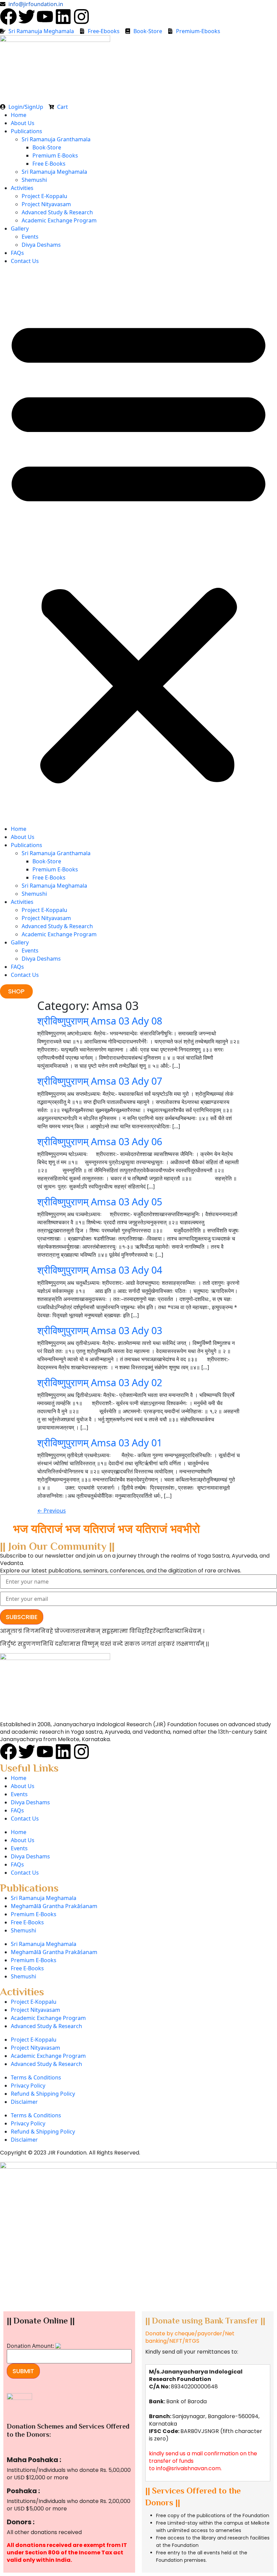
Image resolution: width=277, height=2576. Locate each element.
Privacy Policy (28, 2086)
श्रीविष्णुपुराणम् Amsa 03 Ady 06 (100, 1141)
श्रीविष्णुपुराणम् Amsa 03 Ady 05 (100, 1201)
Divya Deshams (41, 245)
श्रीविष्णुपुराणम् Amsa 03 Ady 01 (100, 1442)
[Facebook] (8, 17)
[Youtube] (45, 17)
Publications (27, 131)
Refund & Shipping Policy (43, 2094)
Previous (52, 1511)
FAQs (17, 253)
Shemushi (34, 180)
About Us (23, 123)
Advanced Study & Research (57, 212)
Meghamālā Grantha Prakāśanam (54, 1906)
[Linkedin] (63, 17)
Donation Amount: (30, 2346)
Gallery (20, 228)
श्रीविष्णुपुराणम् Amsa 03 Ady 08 (100, 1021)
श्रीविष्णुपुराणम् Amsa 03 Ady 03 (100, 1330)
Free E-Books (49, 164)
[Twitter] (27, 17)
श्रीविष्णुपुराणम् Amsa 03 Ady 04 (100, 1270)
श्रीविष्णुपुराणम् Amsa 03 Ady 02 (100, 1382)
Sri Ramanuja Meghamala (54, 172)
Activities (22, 188)
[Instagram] (81, 17)
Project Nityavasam (46, 204)
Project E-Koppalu (44, 196)
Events (30, 237)
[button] (138, 548)
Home (19, 115)
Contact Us (25, 261)
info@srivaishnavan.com (188, 2468)
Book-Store (47, 147)
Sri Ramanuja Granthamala (56, 139)
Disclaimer (24, 2102)
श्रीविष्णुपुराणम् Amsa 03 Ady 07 (100, 1081)
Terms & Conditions (36, 2077)
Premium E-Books (55, 155)
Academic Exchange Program (59, 220)
